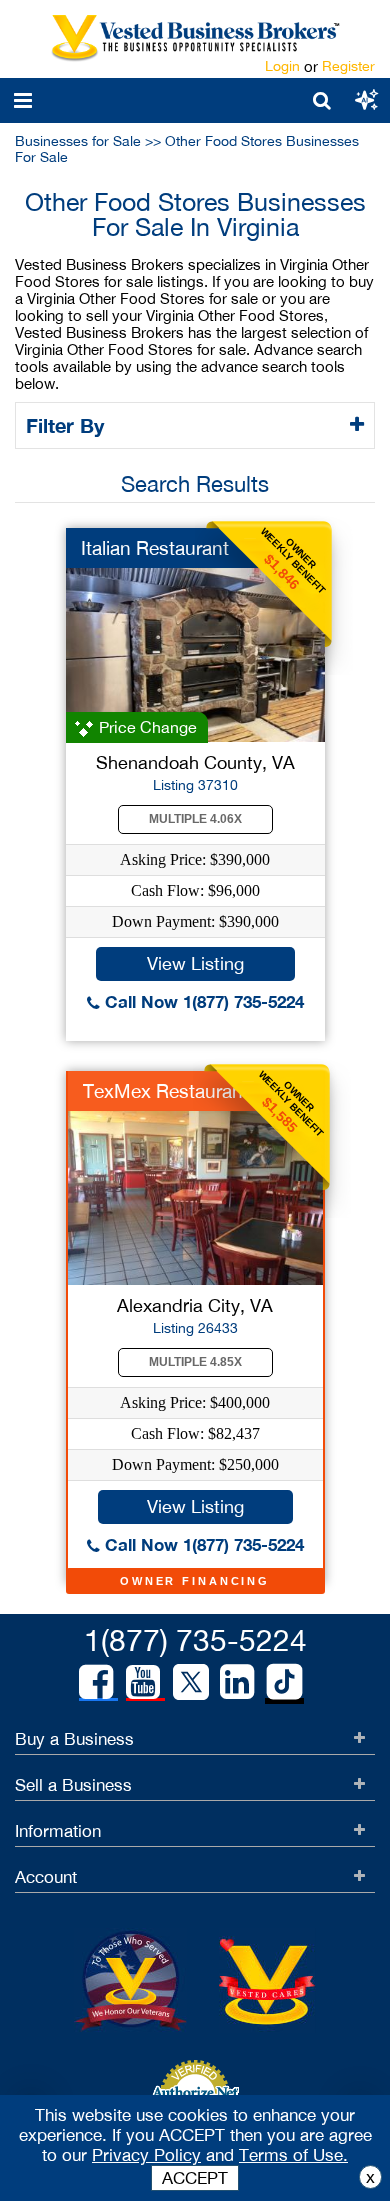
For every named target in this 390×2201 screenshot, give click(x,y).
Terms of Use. (293, 2155)
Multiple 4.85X (195, 1362)
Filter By (68, 425)
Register (348, 66)
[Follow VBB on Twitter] (191, 1681)
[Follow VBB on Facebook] (96, 1682)
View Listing (195, 963)
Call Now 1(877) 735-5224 (202, 1001)
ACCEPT (195, 2178)
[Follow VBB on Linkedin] (237, 1682)
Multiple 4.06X (195, 819)
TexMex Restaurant (166, 1091)
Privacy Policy (146, 2155)
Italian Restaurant (155, 548)
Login (282, 66)
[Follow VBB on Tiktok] (284, 1683)
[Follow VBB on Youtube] (143, 1682)
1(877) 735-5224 (195, 1639)
